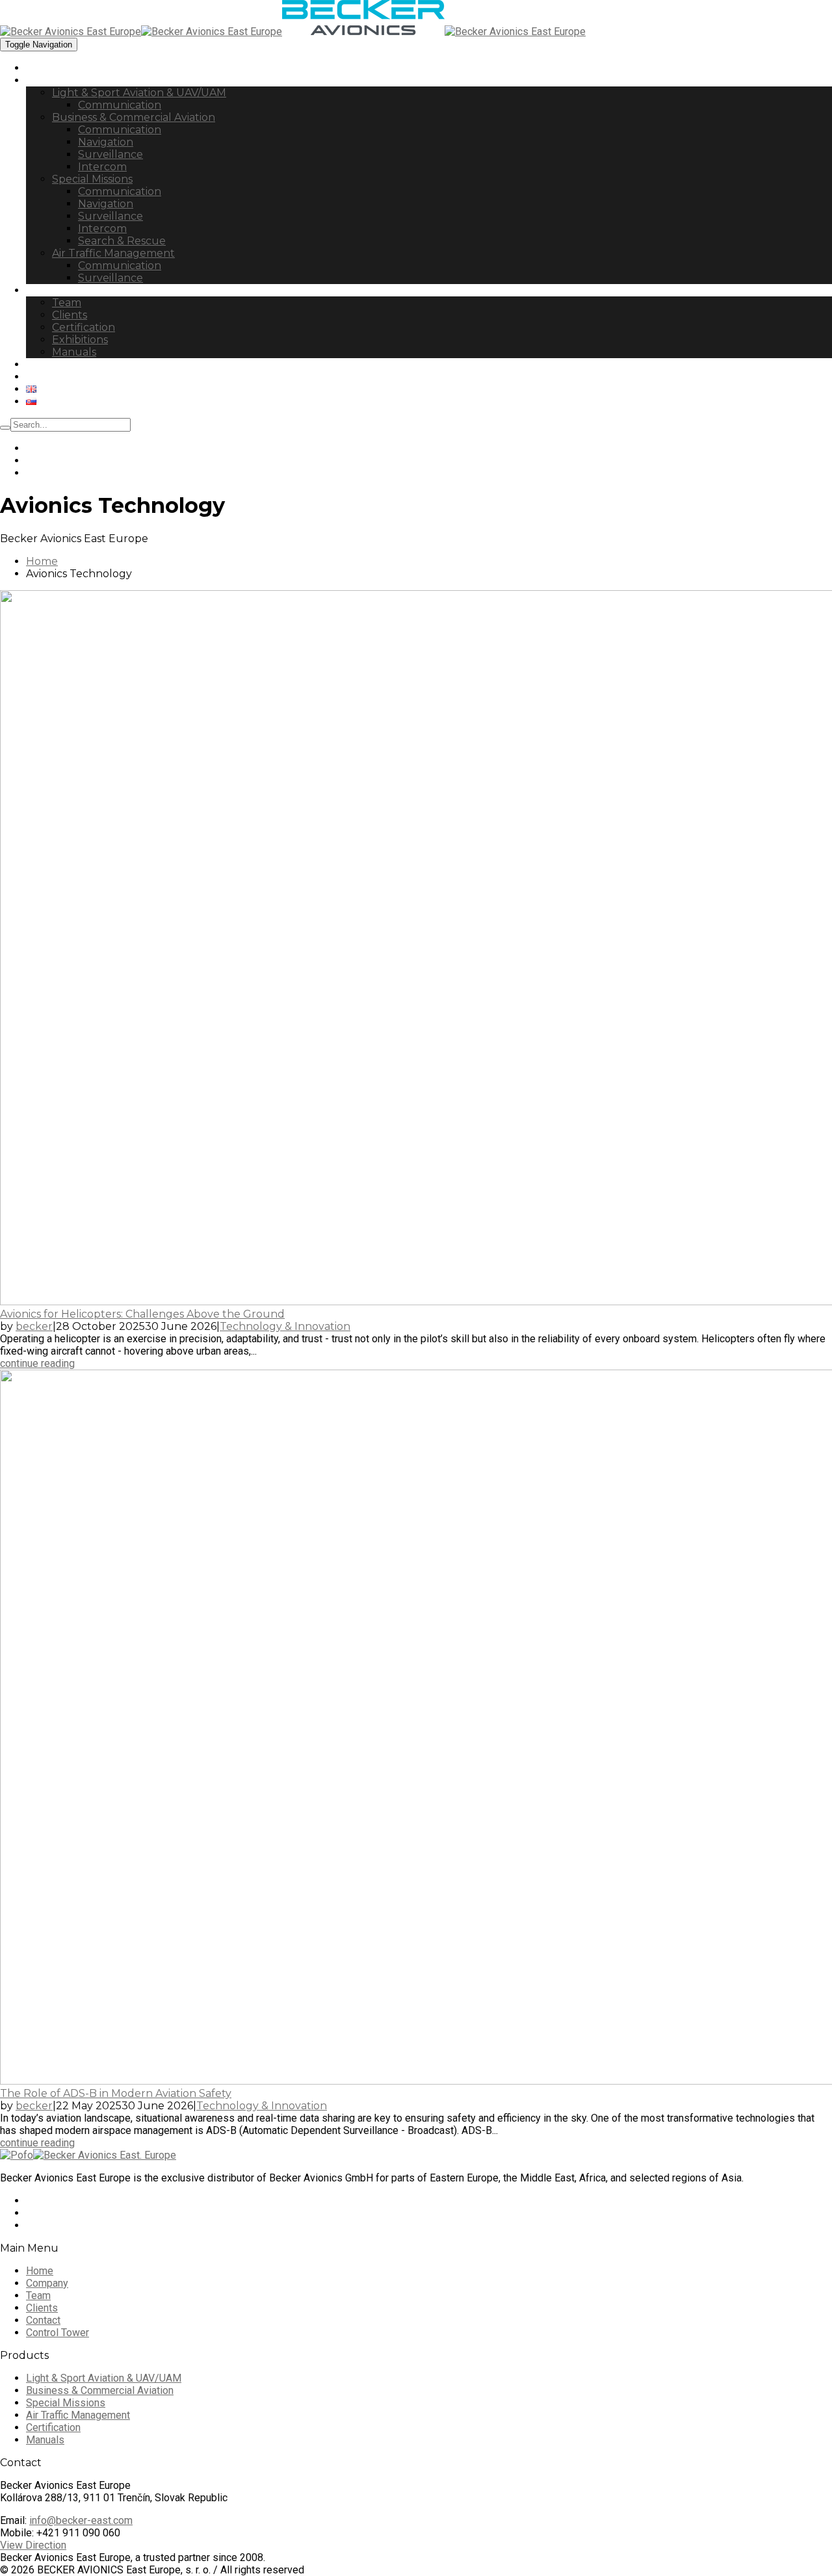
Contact (47, 377)
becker (34, 1326)
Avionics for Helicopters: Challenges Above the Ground (142, 1314)
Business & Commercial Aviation (134, 117)
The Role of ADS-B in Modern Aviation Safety (116, 2093)
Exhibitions (80, 340)
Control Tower (64, 364)
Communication (120, 105)
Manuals (74, 352)
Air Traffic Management (113, 253)
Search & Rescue (122, 241)
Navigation (106, 142)
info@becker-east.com (81, 2520)
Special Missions (92, 179)
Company (51, 290)
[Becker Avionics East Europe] (141, 32)
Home (42, 68)
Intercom (102, 167)
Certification (84, 327)
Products (50, 80)
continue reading (37, 1363)
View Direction (33, 2545)
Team (67, 303)
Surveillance (110, 154)
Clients (70, 315)
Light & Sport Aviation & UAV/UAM (139, 93)
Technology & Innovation (285, 1326)
